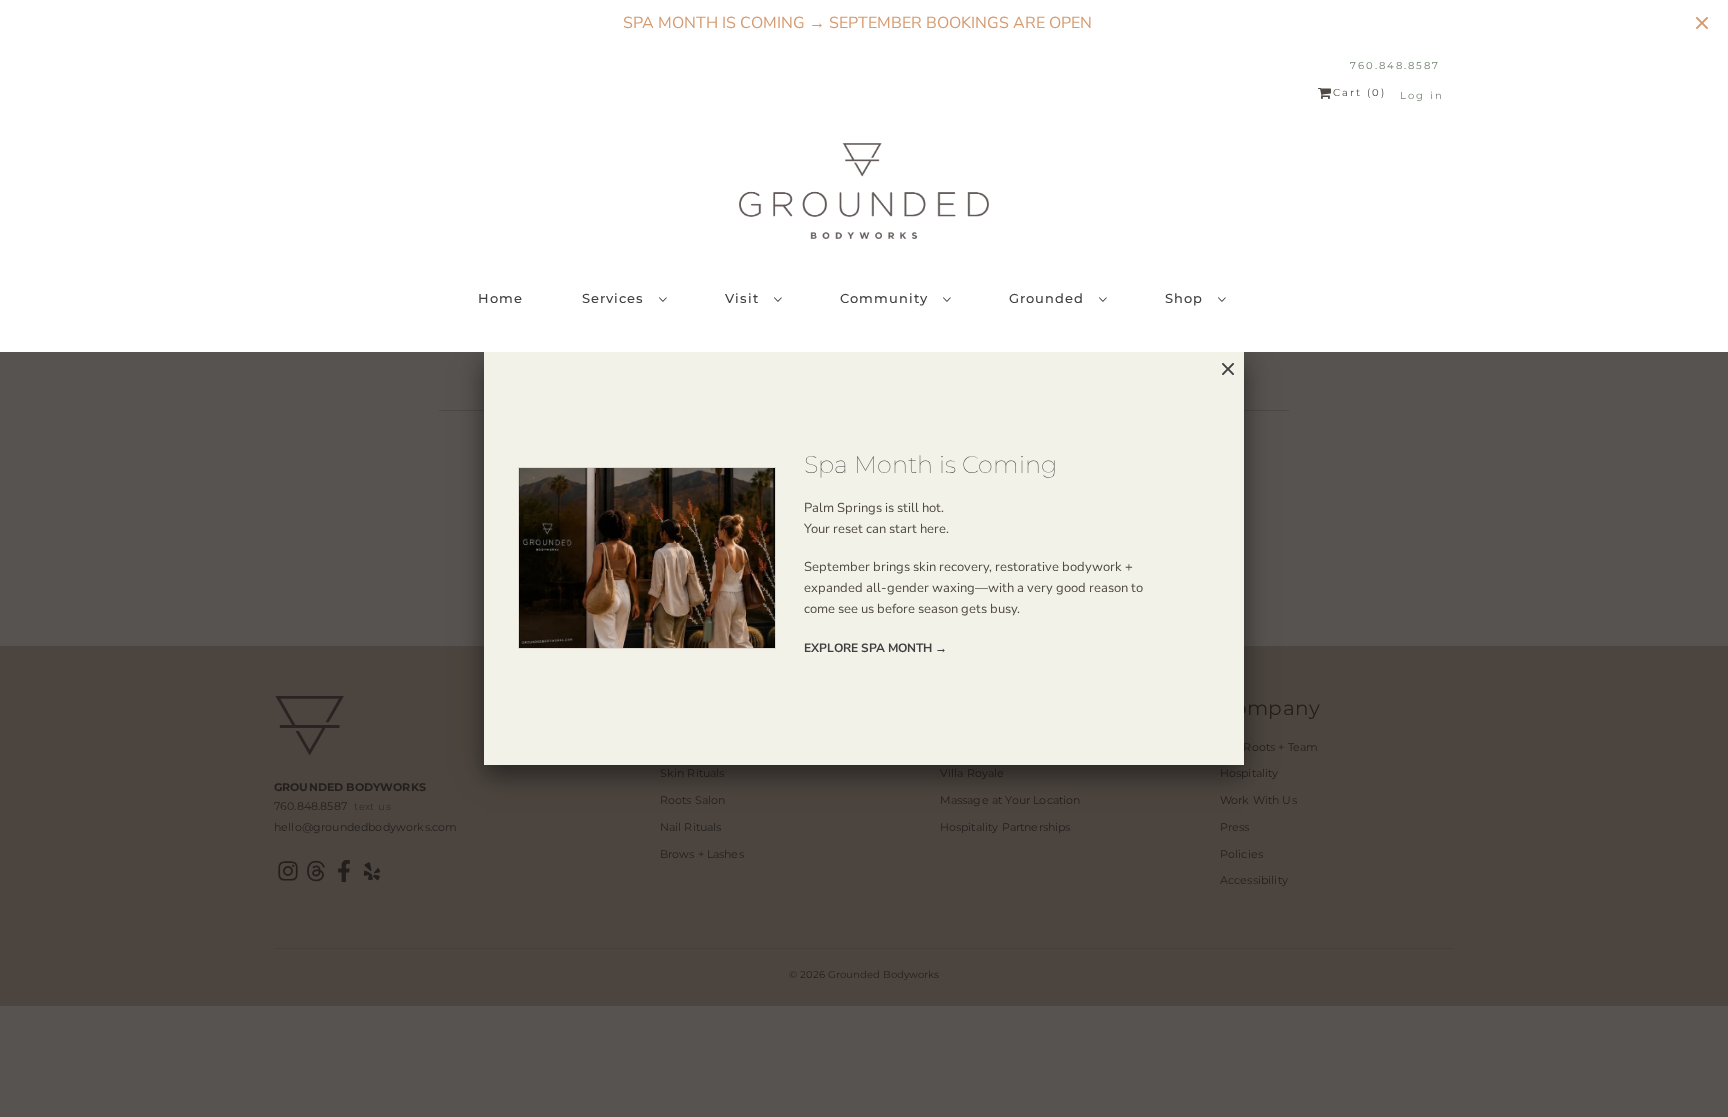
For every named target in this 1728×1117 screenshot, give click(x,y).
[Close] (1228, 369)
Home (500, 298)
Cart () (1359, 93)
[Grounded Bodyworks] (864, 191)
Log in (1422, 95)
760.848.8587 (1395, 65)
